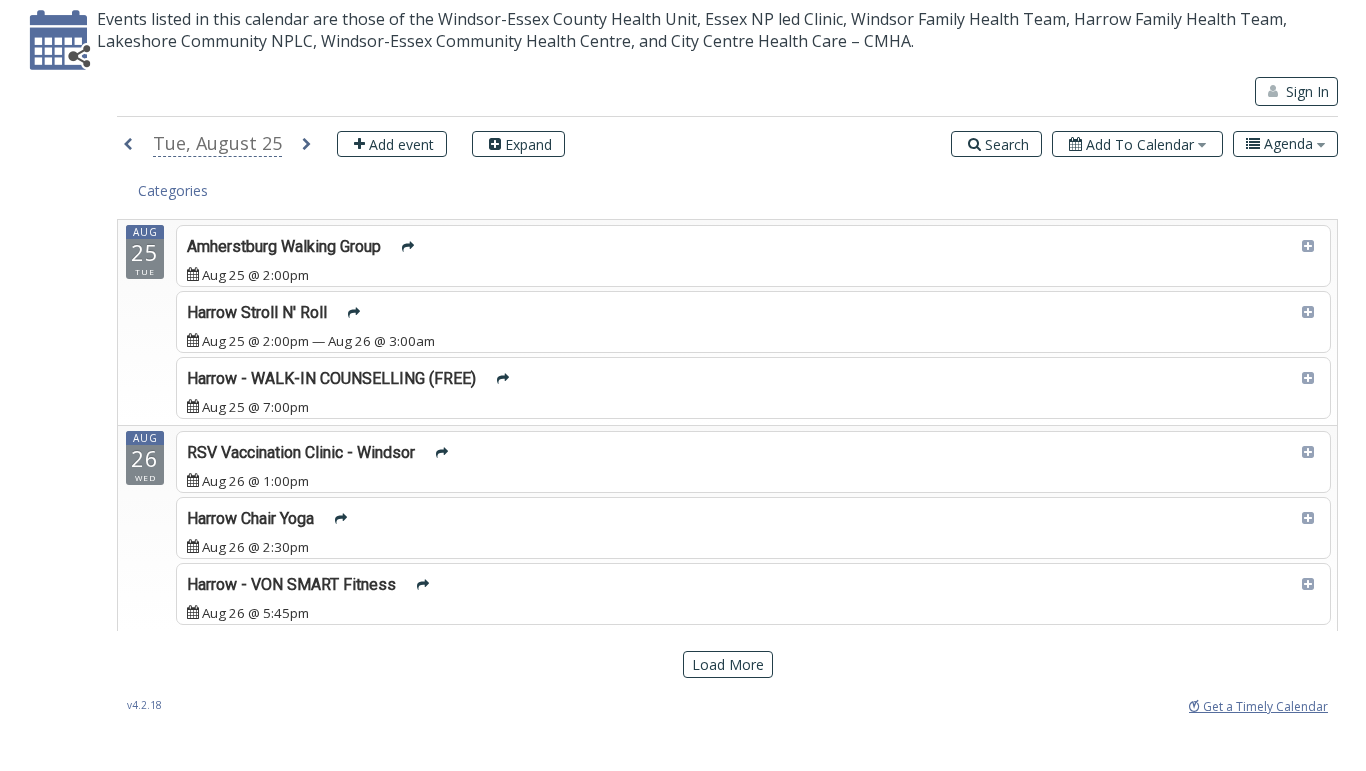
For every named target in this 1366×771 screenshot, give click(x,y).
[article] (753, 256)
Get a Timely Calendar (1264, 706)
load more (728, 664)
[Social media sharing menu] (408, 247)
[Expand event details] (1308, 247)
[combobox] (1285, 144)
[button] (128, 145)
